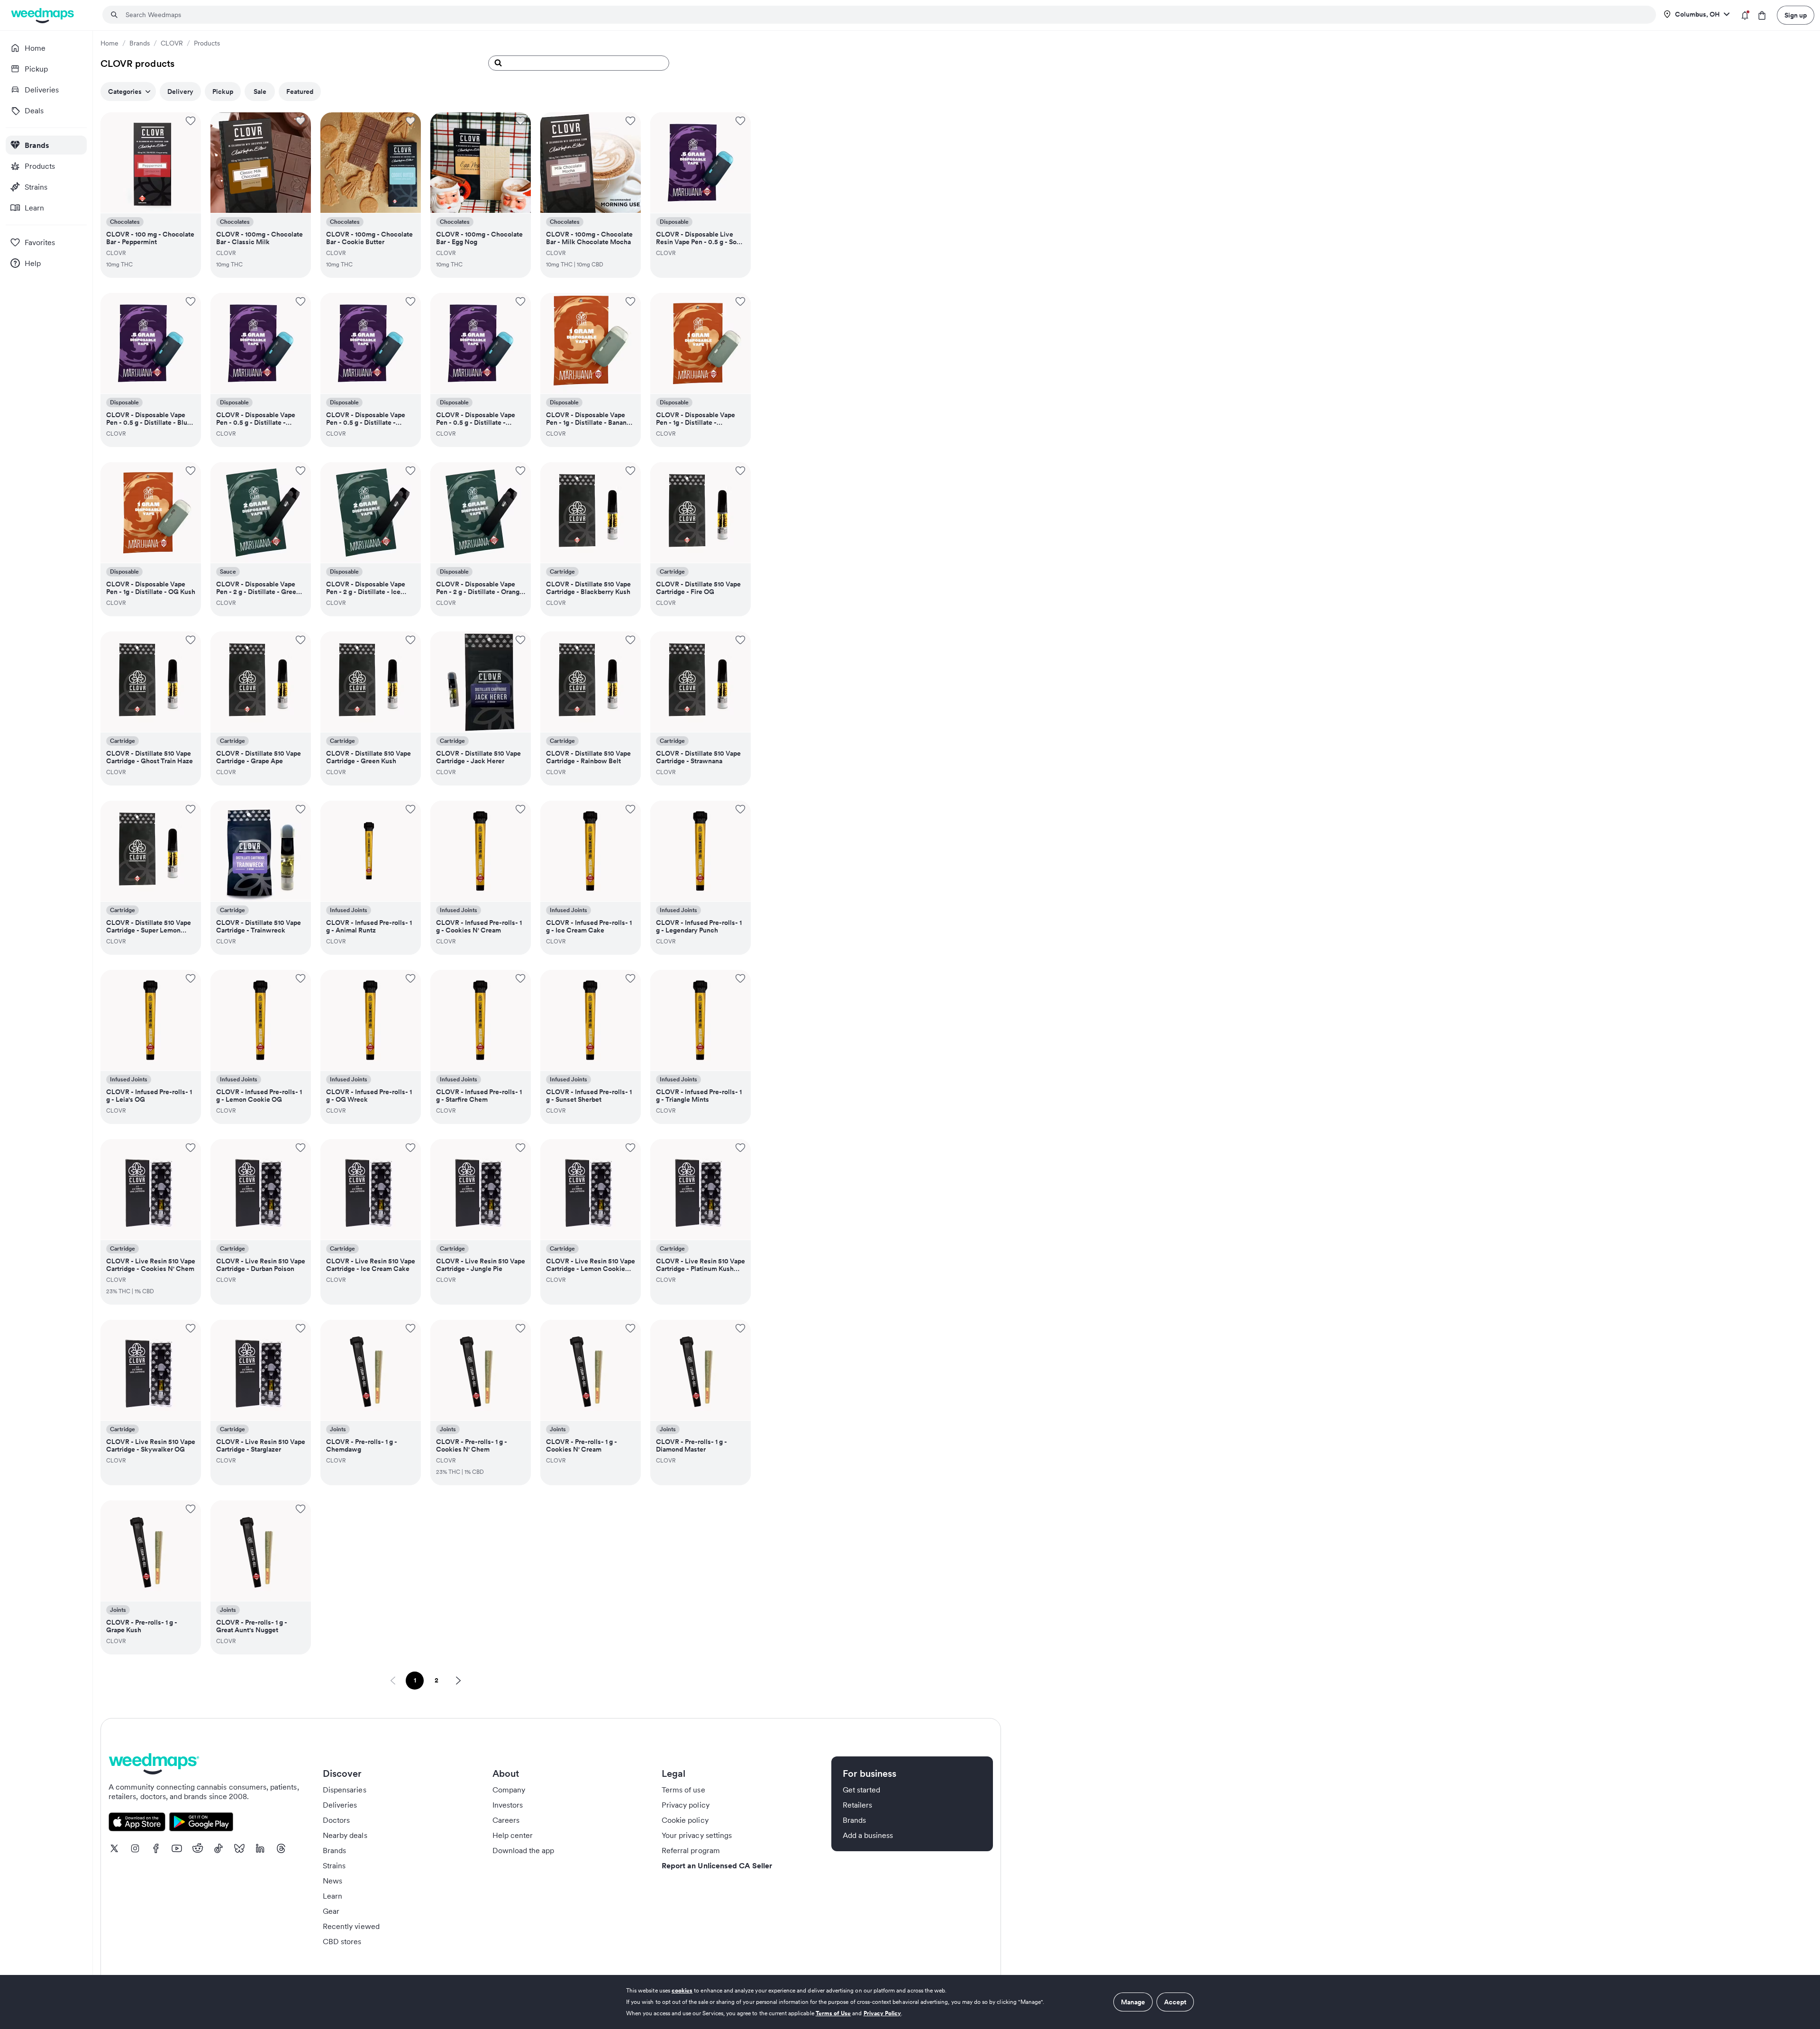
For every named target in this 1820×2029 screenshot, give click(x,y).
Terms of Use (833, 2013)
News (332, 1881)
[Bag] (1762, 15)
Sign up (1796, 15)
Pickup (223, 91)
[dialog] (910, 2002)
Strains (334, 1865)
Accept (1175, 2002)
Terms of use (683, 1790)
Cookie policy (685, 1820)
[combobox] (885, 15)
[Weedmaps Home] (43, 15)
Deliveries (340, 1805)
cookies (682, 1990)
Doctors (336, 1820)
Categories (125, 91)
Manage (1133, 2002)
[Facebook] (156, 1848)
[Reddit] (198, 1848)
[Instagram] (135, 1848)
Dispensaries (345, 1790)
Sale (260, 91)
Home (109, 43)
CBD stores (342, 1941)
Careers (506, 1820)
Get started (862, 1790)
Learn (332, 1896)
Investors (508, 1805)
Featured (300, 91)
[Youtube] (177, 1848)
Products (207, 43)
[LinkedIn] (260, 1848)
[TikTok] (218, 1848)
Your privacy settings (697, 1835)
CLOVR (172, 43)
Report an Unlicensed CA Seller (717, 1865)
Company (509, 1790)
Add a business (868, 1835)
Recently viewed (351, 1926)
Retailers (857, 1805)
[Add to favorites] (191, 121)
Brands (140, 43)
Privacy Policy (883, 2013)
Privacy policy (686, 1805)
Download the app (523, 1850)
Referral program (691, 1850)
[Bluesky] (239, 1848)
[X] (114, 1848)
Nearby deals (345, 1835)
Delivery (180, 91)
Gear (331, 1911)
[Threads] (281, 1848)
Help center (513, 1835)
